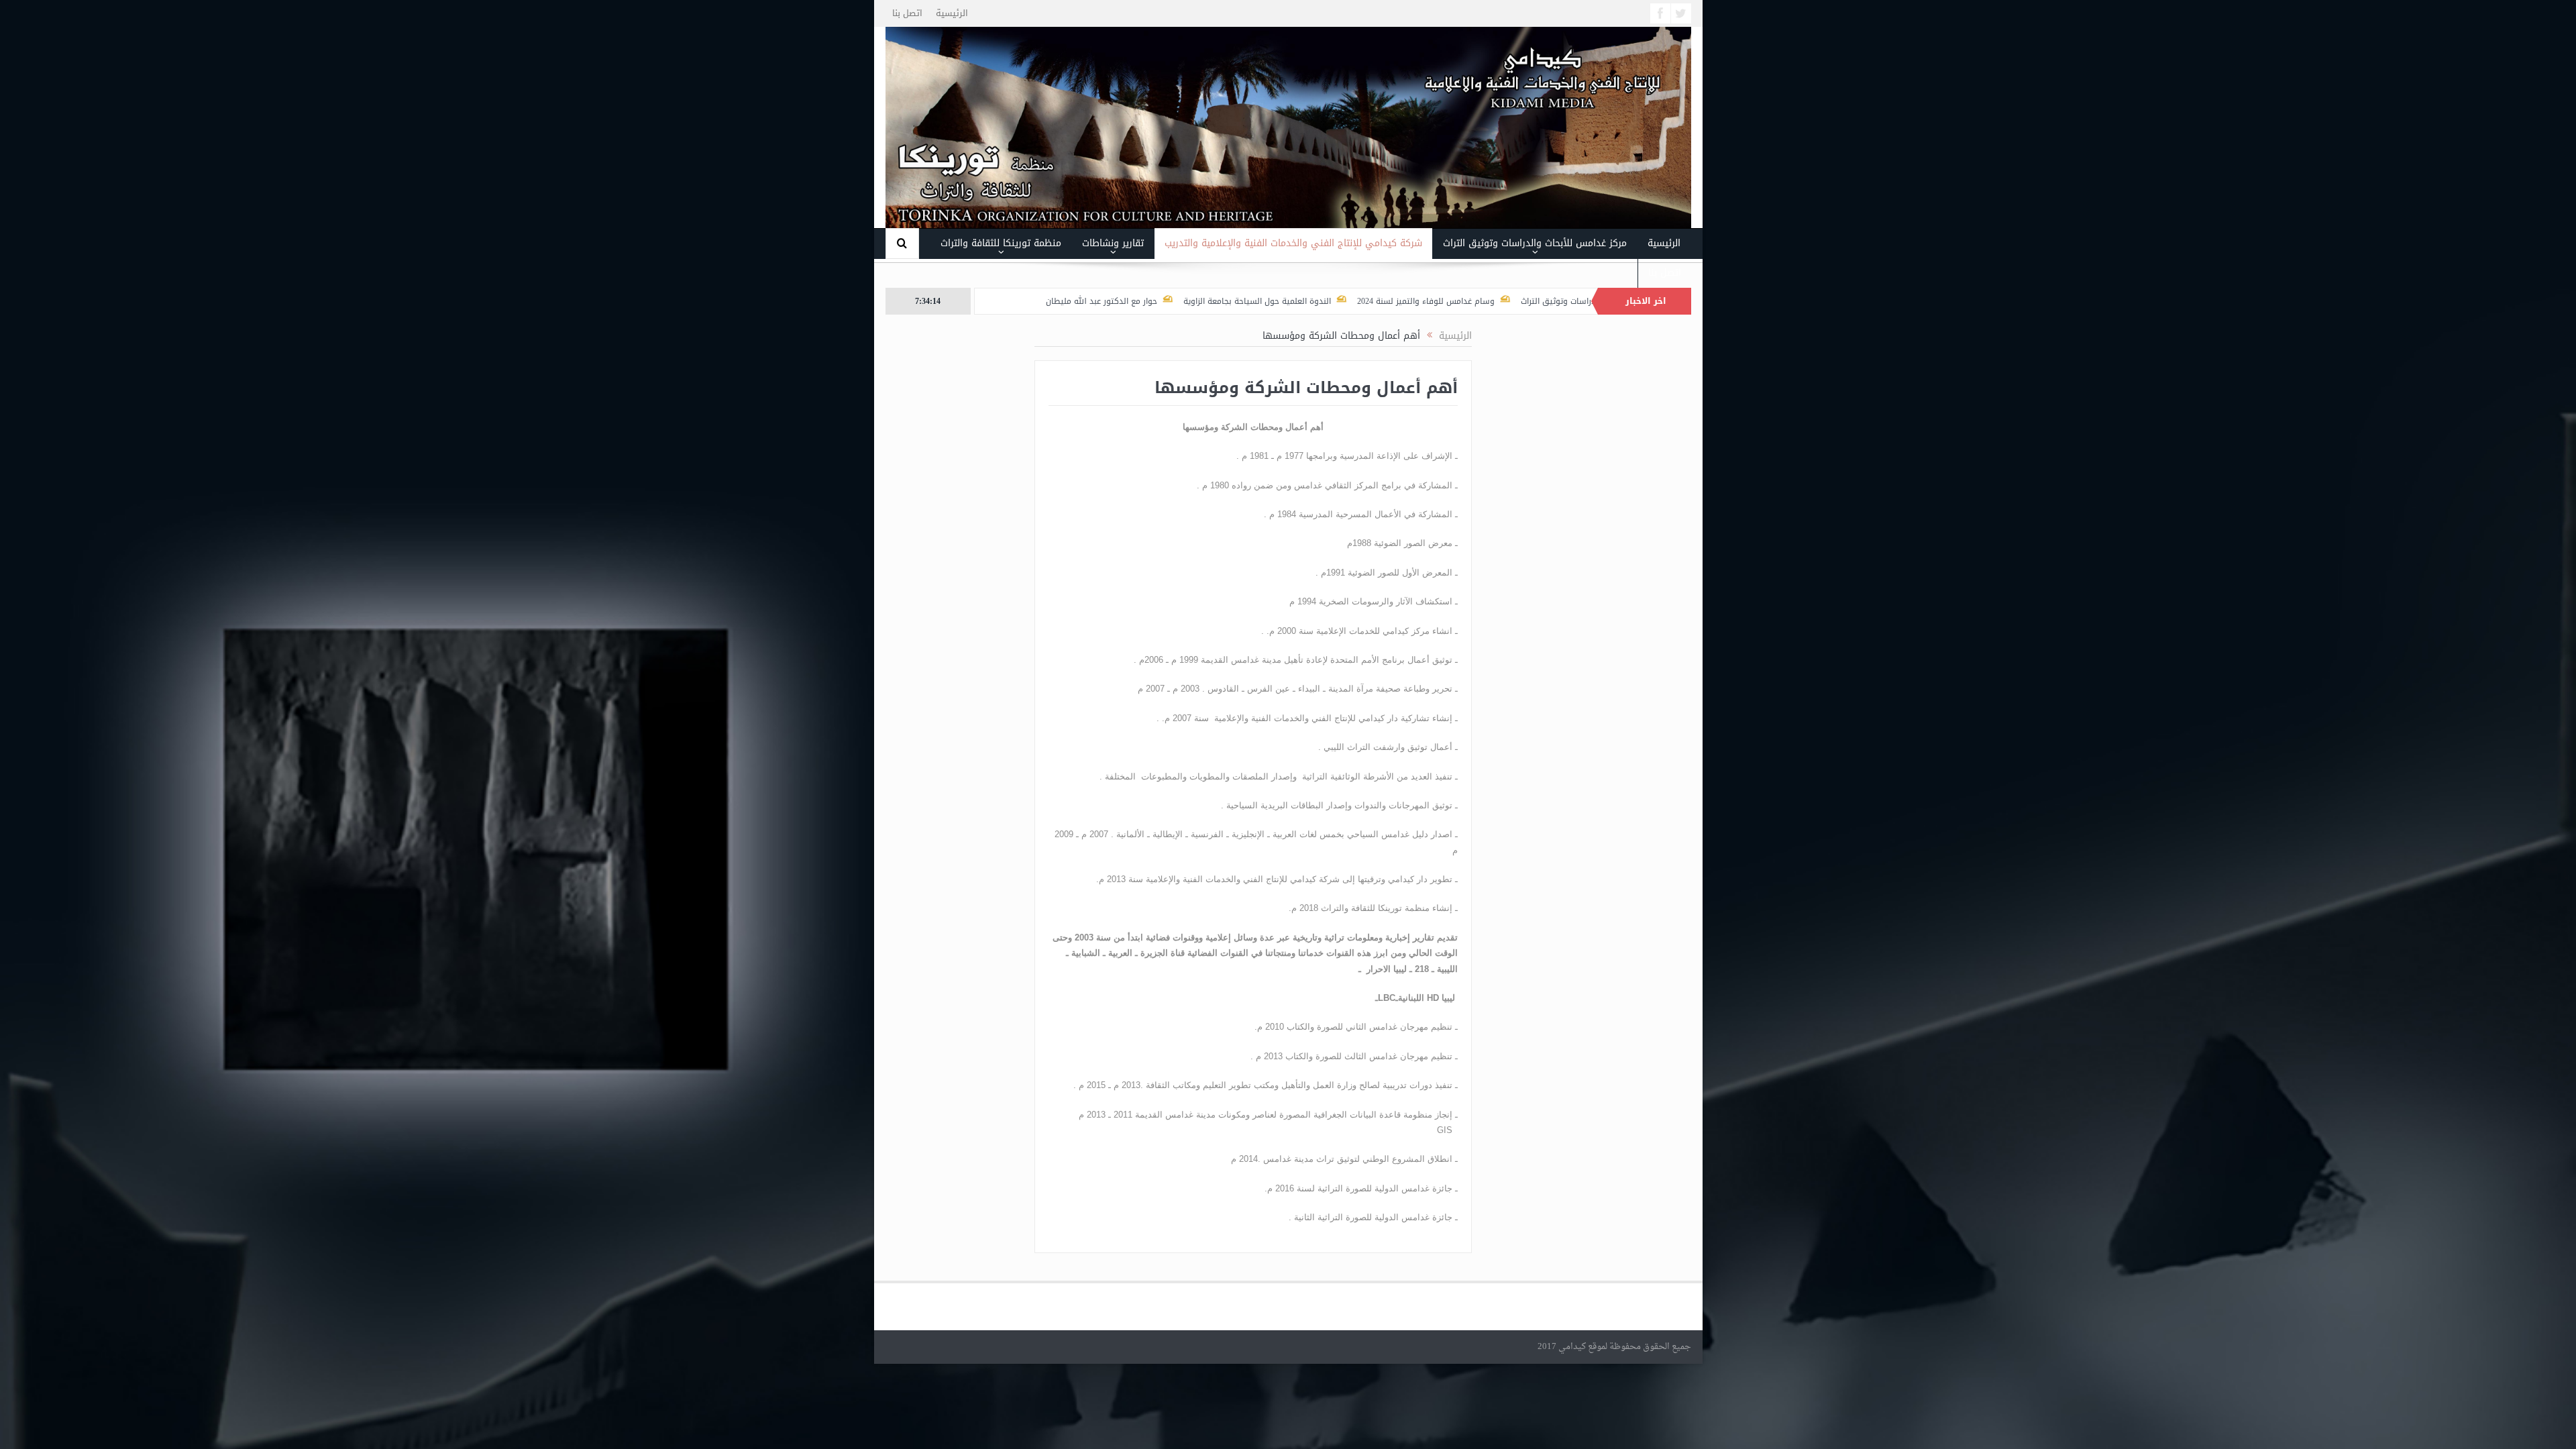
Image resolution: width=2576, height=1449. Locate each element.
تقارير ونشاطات (1113, 243)
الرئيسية (952, 13)
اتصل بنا (907, 13)
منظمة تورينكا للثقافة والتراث (1001, 243)
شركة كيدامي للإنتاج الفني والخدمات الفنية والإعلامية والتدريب (1293, 243)
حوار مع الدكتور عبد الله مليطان (1207, 301)
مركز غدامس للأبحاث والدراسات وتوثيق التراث (1535, 243)
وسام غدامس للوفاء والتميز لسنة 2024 (1532, 301)
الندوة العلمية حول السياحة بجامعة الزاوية (1363, 301)
